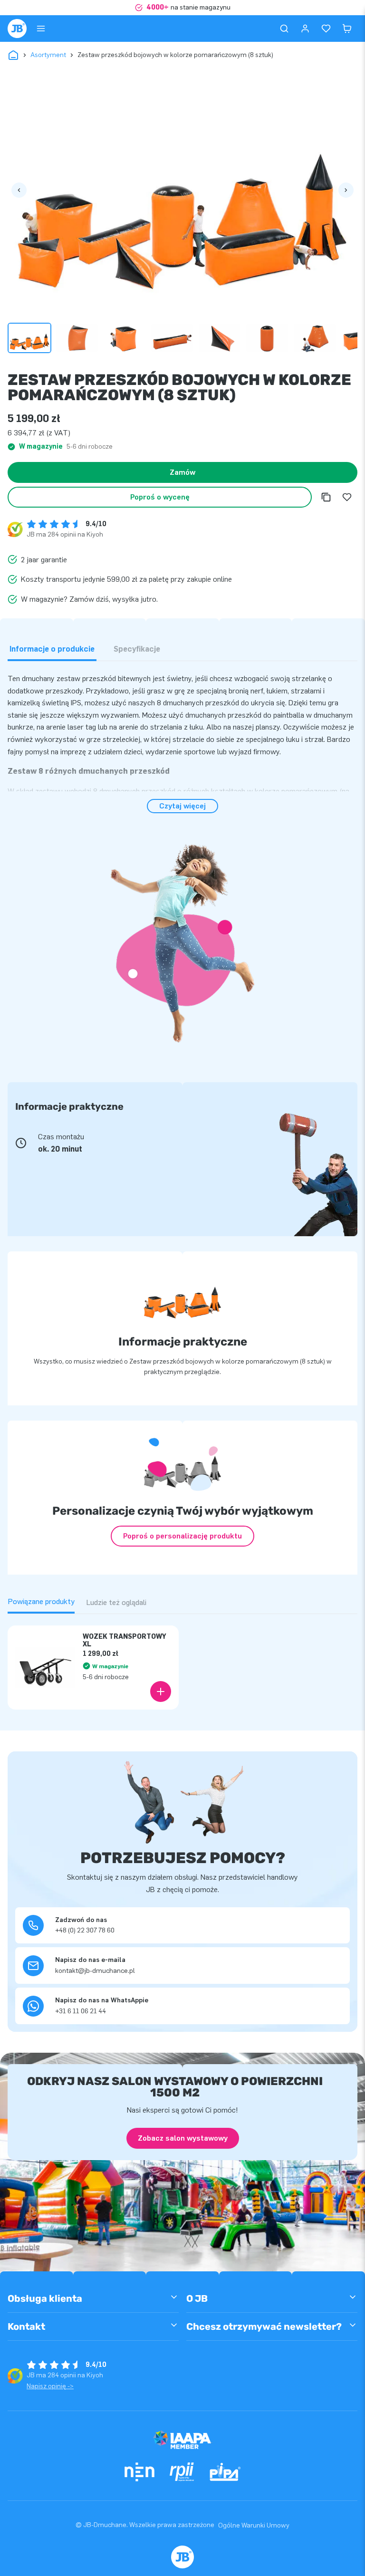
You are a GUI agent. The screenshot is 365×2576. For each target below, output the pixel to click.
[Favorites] (326, 29)
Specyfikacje (137, 649)
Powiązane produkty (41, 1601)
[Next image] (346, 190)
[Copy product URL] (326, 497)
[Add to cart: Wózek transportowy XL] (161, 1692)
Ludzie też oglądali (116, 1602)
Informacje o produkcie (52, 649)
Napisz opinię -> (50, 2386)
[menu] (41, 29)
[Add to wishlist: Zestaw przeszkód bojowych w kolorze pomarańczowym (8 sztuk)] (347, 497)
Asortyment (48, 55)
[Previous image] (19, 190)
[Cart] (347, 29)
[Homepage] (17, 29)
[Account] (305, 29)
